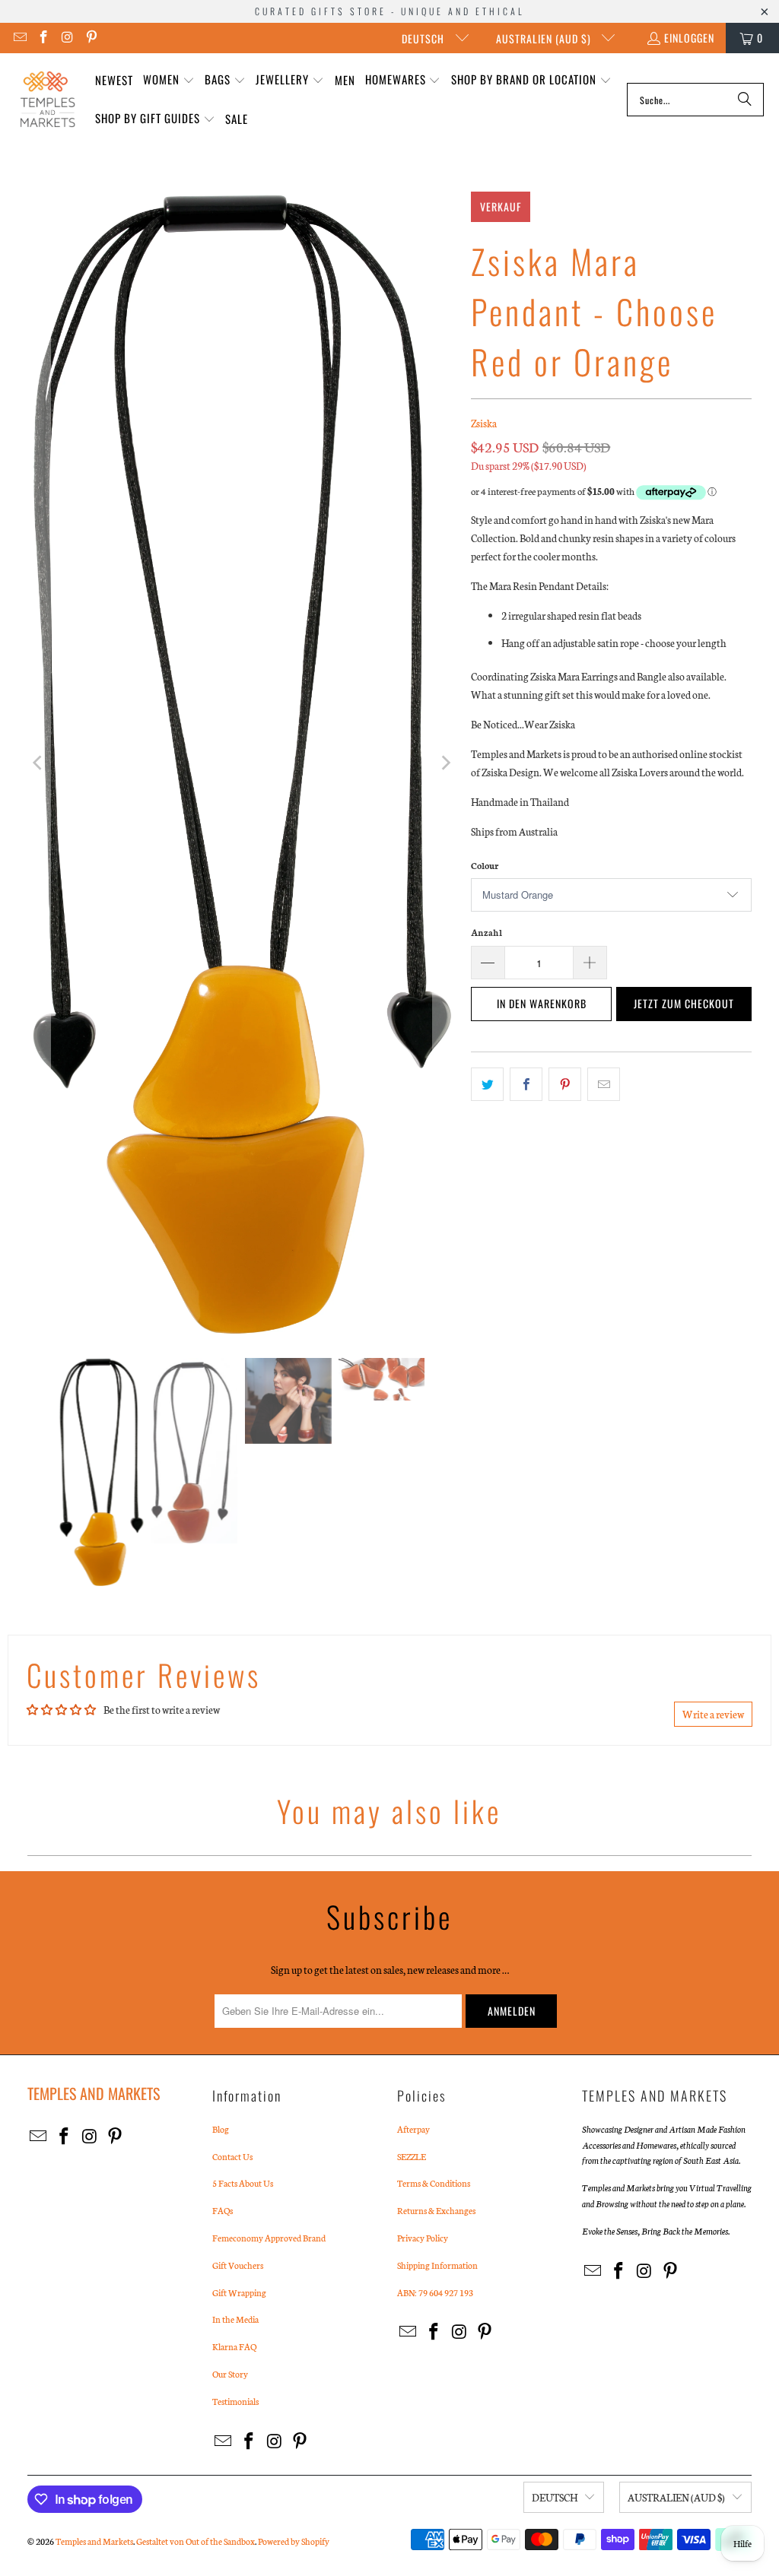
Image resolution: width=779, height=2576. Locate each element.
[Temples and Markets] (48, 100)
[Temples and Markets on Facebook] (43, 38)
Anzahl (486, 932)
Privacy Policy (423, 2238)
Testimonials (235, 2401)
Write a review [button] (713, 1714)
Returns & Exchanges (436, 2210)
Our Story (230, 2374)
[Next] (444, 763)
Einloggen (689, 38)
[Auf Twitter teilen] (487, 1084)
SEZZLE (412, 2156)
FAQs (223, 2210)
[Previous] (39, 763)
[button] (169, 80)
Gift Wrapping (239, 2292)
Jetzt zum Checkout (684, 1003)
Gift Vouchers (238, 2265)
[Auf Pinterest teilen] (565, 1084)
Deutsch (424, 38)
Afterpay (413, 2129)
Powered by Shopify (294, 2541)
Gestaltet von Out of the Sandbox (196, 2541)
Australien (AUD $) (545, 38)
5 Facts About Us (243, 2183)
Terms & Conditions (434, 2183)
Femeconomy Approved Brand (269, 2238)
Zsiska (484, 423)
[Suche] (745, 100)
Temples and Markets (94, 2541)
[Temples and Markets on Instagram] (67, 38)
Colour (485, 865)
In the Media (235, 2319)
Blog (221, 2129)
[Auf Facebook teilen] (526, 1084)
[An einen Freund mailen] (604, 1084)
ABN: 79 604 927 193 (435, 2292)
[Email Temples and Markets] (19, 38)
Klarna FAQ (234, 2346)
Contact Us (232, 2156)
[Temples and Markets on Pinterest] (91, 38)
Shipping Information (437, 2265)
